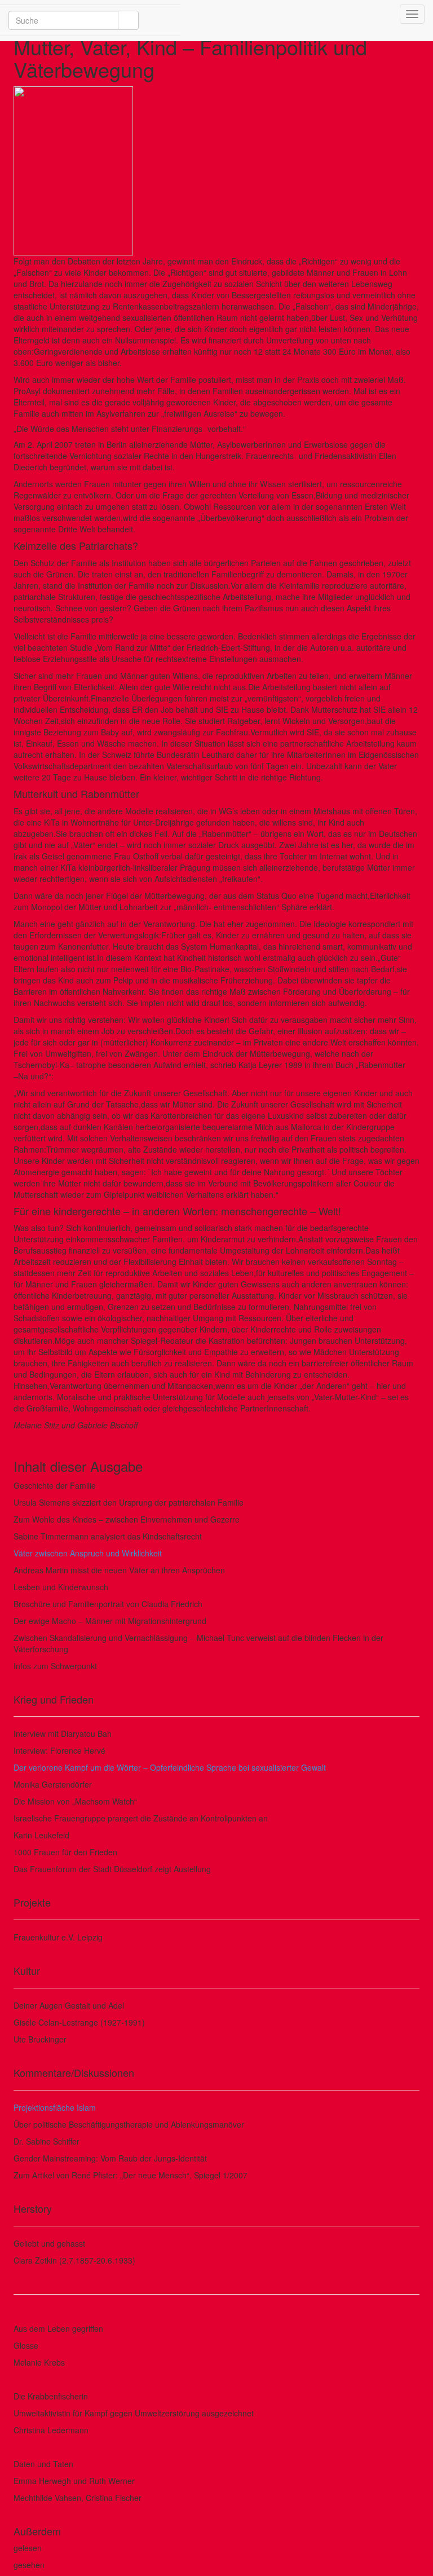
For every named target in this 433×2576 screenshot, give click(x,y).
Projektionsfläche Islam (55, 2107)
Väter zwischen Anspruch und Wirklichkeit (88, 1553)
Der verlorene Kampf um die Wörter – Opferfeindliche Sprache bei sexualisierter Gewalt (170, 1767)
